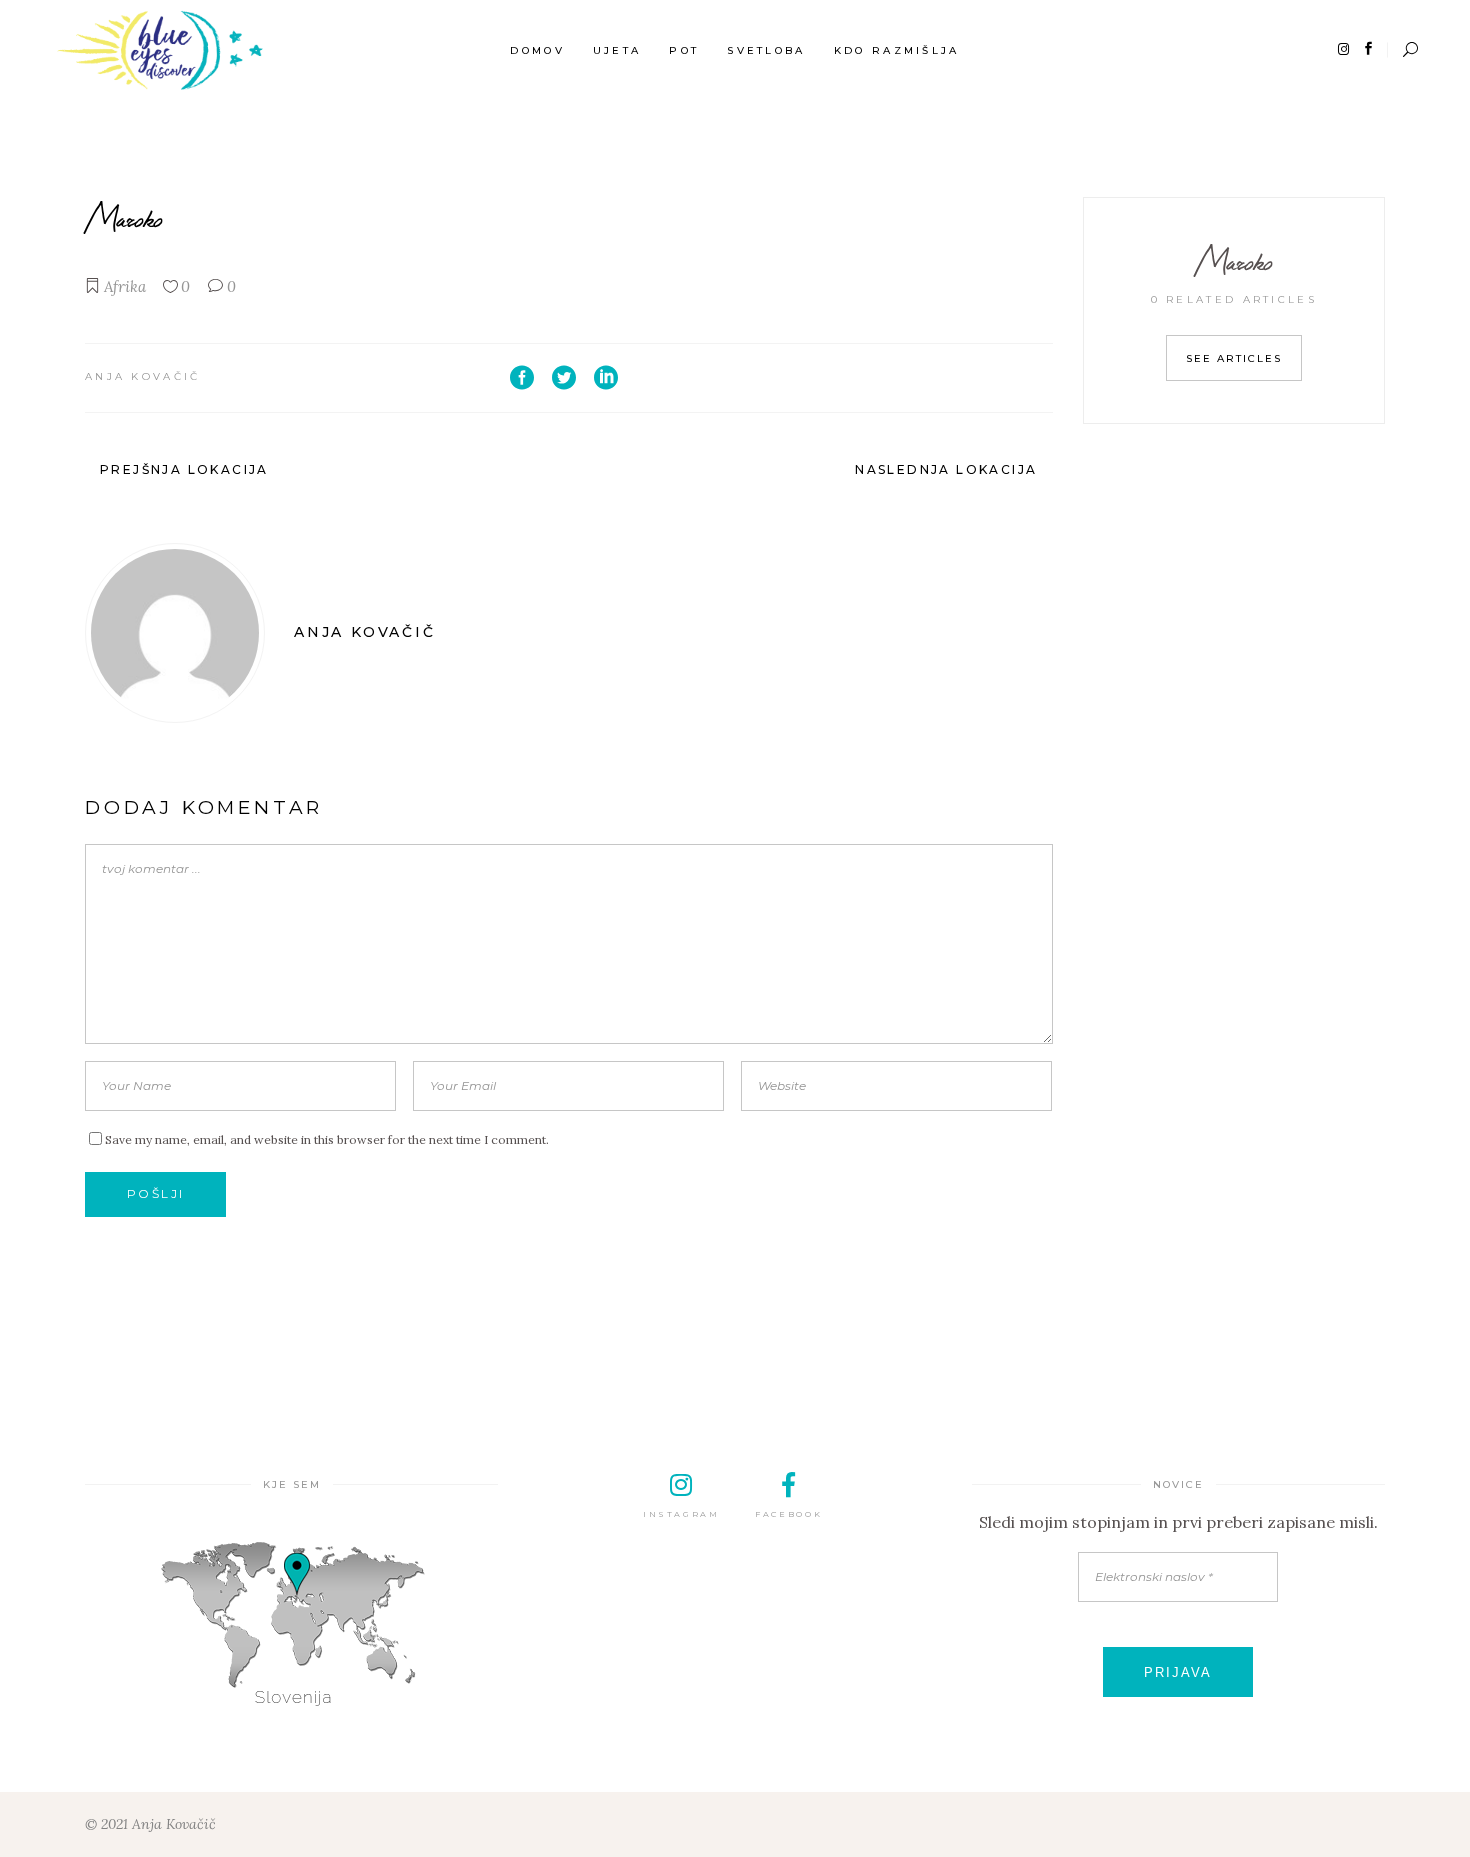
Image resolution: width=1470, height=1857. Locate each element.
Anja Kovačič (143, 376)
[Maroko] (175, 633)
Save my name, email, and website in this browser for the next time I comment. (327, 1139)
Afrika (125, 286)
